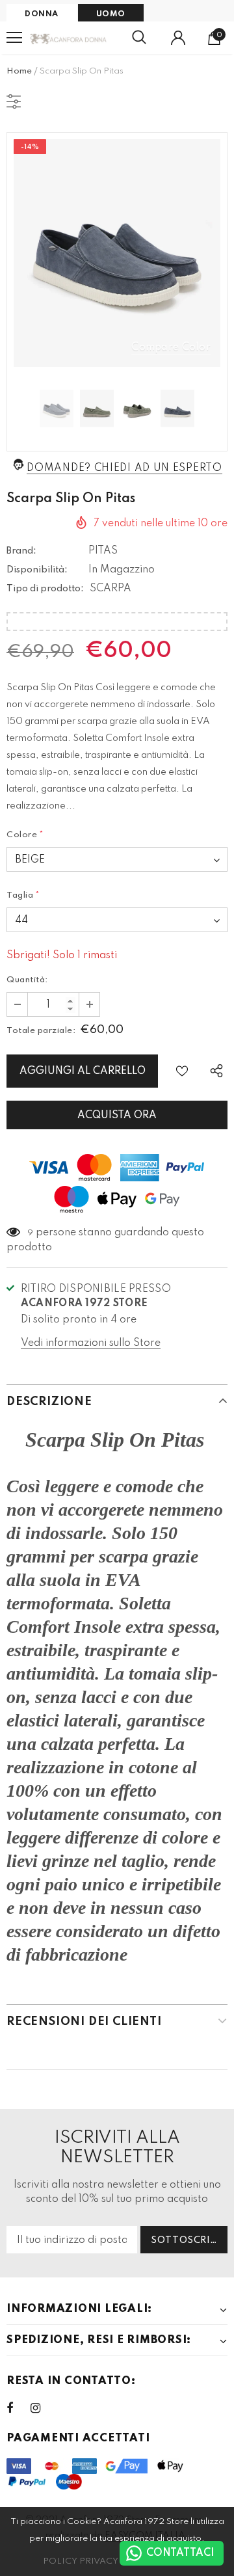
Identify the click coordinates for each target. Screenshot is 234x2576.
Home (19, 71)
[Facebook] (18, 2408)
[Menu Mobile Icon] (14, 38)
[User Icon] (178, 38)
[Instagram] (42, 2408)
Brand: (21, 551)
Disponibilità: (37, 570)
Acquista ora (117, 1116)
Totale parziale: (41, 1031)
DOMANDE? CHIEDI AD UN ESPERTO (124, 468)
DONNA (42, 14)
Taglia (23, 895)
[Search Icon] (139, 38)
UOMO (111, 14)
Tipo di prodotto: (45, 589)
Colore (25, 835)
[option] (117, 253)
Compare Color (171, 347)
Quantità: (27, 980)
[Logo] (69, 38)
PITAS (103, 551)
